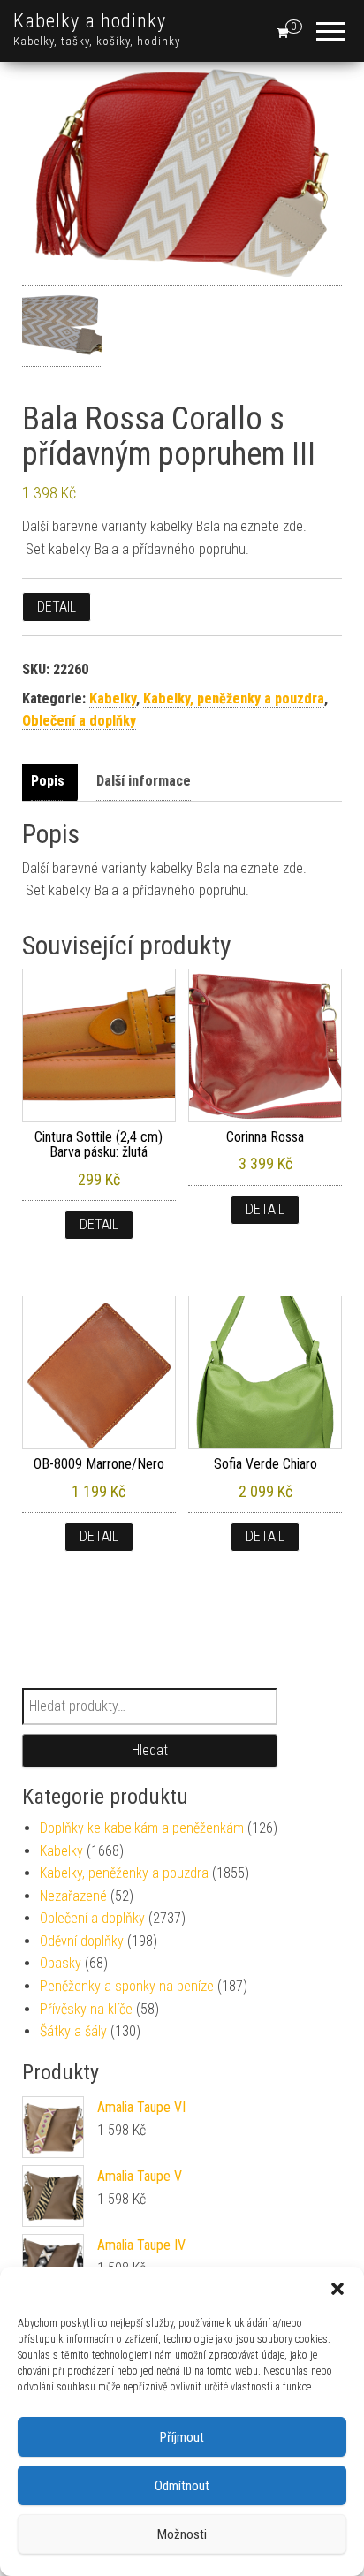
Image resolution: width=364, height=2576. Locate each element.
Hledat (150, 1750)
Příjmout (182, 2437)
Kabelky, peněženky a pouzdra (234, 699)
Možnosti (182, 2534)
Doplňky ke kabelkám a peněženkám (142, 1828)
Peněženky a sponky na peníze (127, 1986)
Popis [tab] (48, 781)
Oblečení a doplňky (79, 721)
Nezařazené (73, 1896)
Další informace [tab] (144, 781)
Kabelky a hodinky (90, 21)
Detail (57, 607)
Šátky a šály (73, 2031)
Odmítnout (182, 2486)
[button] (337, 2289)
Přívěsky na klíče (86, 2009)
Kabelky (113, 699)
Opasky (61, 1963)
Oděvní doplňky (82, 1941)
